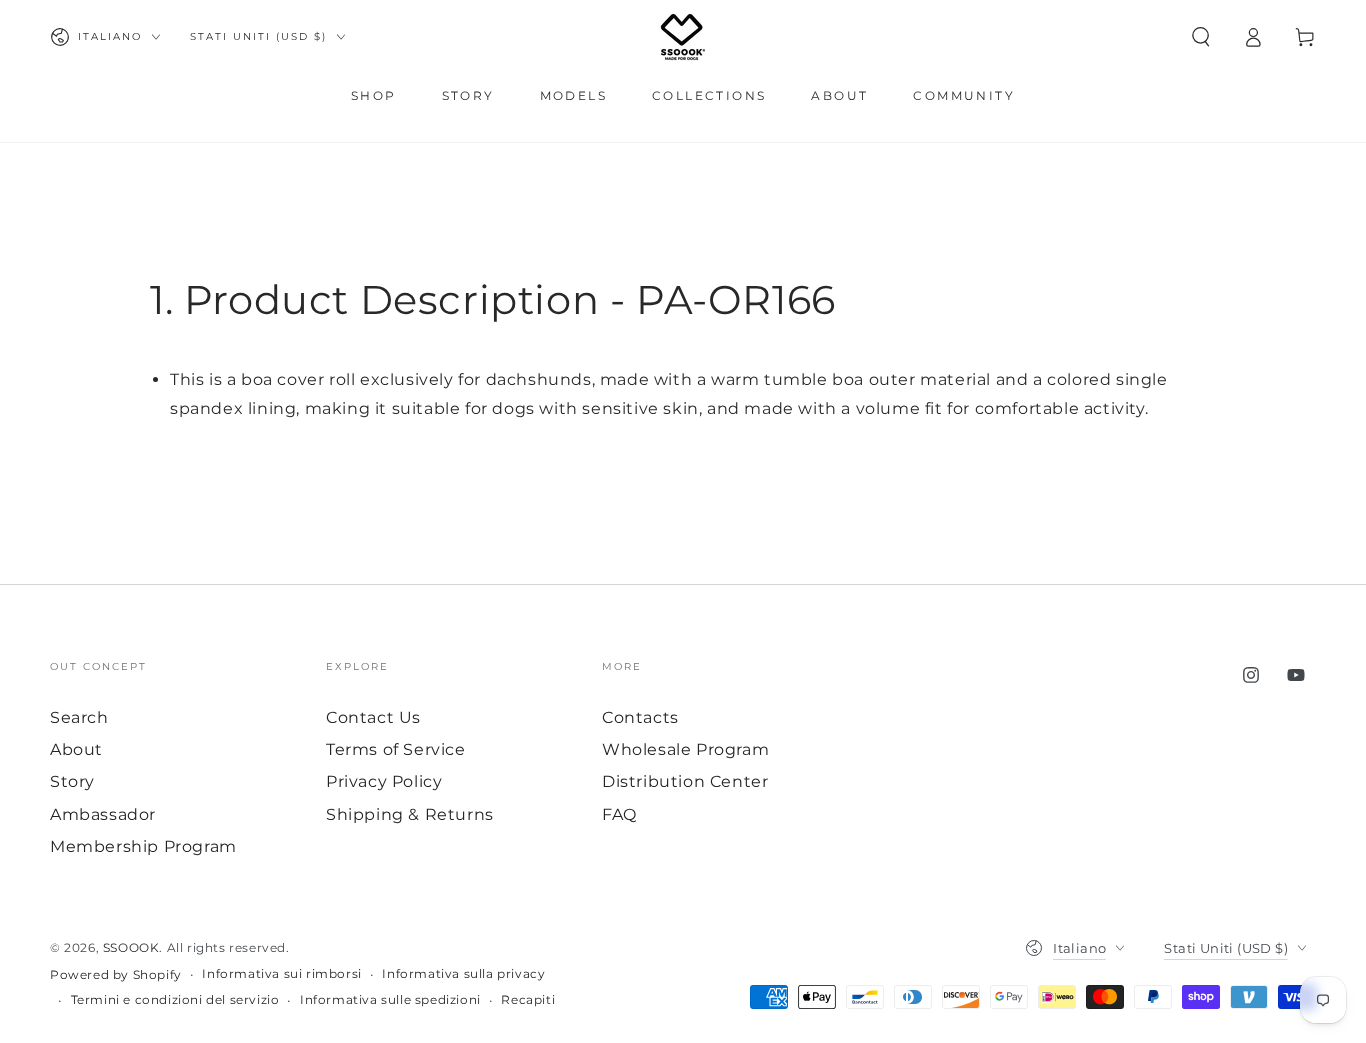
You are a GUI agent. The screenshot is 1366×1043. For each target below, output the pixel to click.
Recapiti (528, 999)
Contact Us (373, 717)
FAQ (619, 814)
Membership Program (143, 846)
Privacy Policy (384, 781)
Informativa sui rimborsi (281, 973)
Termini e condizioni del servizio (175, 999)
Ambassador (103, 814)
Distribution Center (685, 781)
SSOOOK (131, 947)
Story (72, 781)
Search (79, 717)
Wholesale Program (685, 749)
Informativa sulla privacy (463, 973)
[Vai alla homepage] (683, 37)
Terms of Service (396, 749)
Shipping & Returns (410, 814)
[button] (1201, 37)
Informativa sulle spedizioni (390, 999)
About (76, 749)
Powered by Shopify (116, 974)
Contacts (640, 717)
